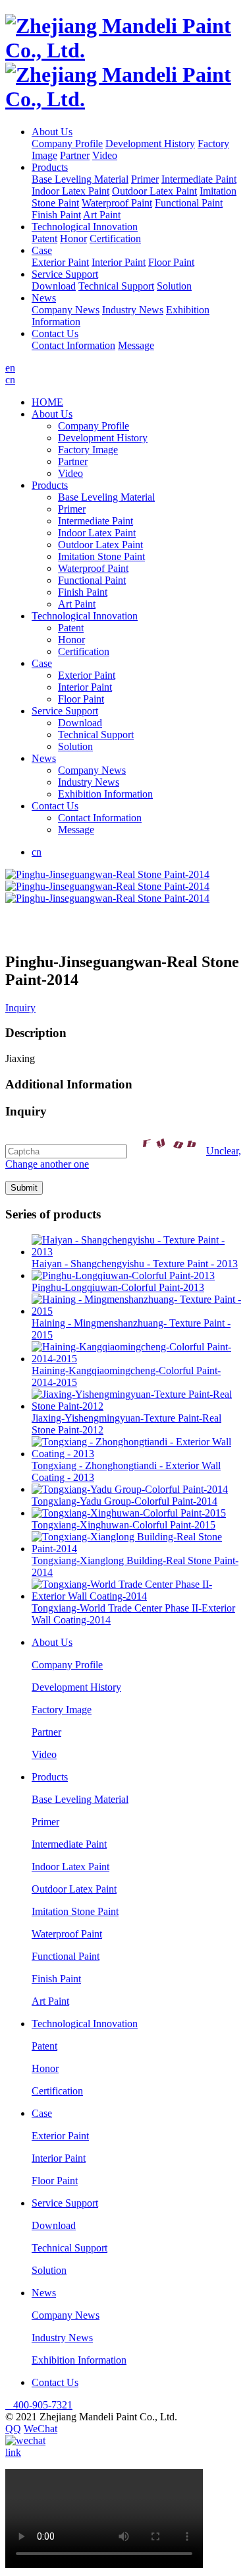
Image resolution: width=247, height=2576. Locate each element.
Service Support (65, 274)
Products (50, 167)
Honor (73, 238)
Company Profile (67, 143)
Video (105, 155)
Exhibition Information (105, 794)
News (44, 298)
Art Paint (102, 215)
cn (10, 380)
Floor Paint (171, 262)
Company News (66, 310)
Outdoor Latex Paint (154, 191)
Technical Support (116, 286)
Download (54, 286)
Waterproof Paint (117, 203)
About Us (52, 132)
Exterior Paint (60, 262)
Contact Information (73, 345)
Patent (44, 238)
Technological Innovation (85, 227)
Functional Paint (189, 203)
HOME (47, 402)
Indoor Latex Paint (70, 191)
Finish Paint (56, 215)
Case (42, 250)
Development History (150, 143)
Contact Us (55, 333)
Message (136, 345)
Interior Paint (119, 262)
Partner (75, 155)
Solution (174, 286)
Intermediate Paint (199, 179)
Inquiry (20, 1008)
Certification (115, 238)
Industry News (133, 310)
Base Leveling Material (80, 179)
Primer (145, 179)
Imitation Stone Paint (101, 556)
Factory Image (88, 450)
